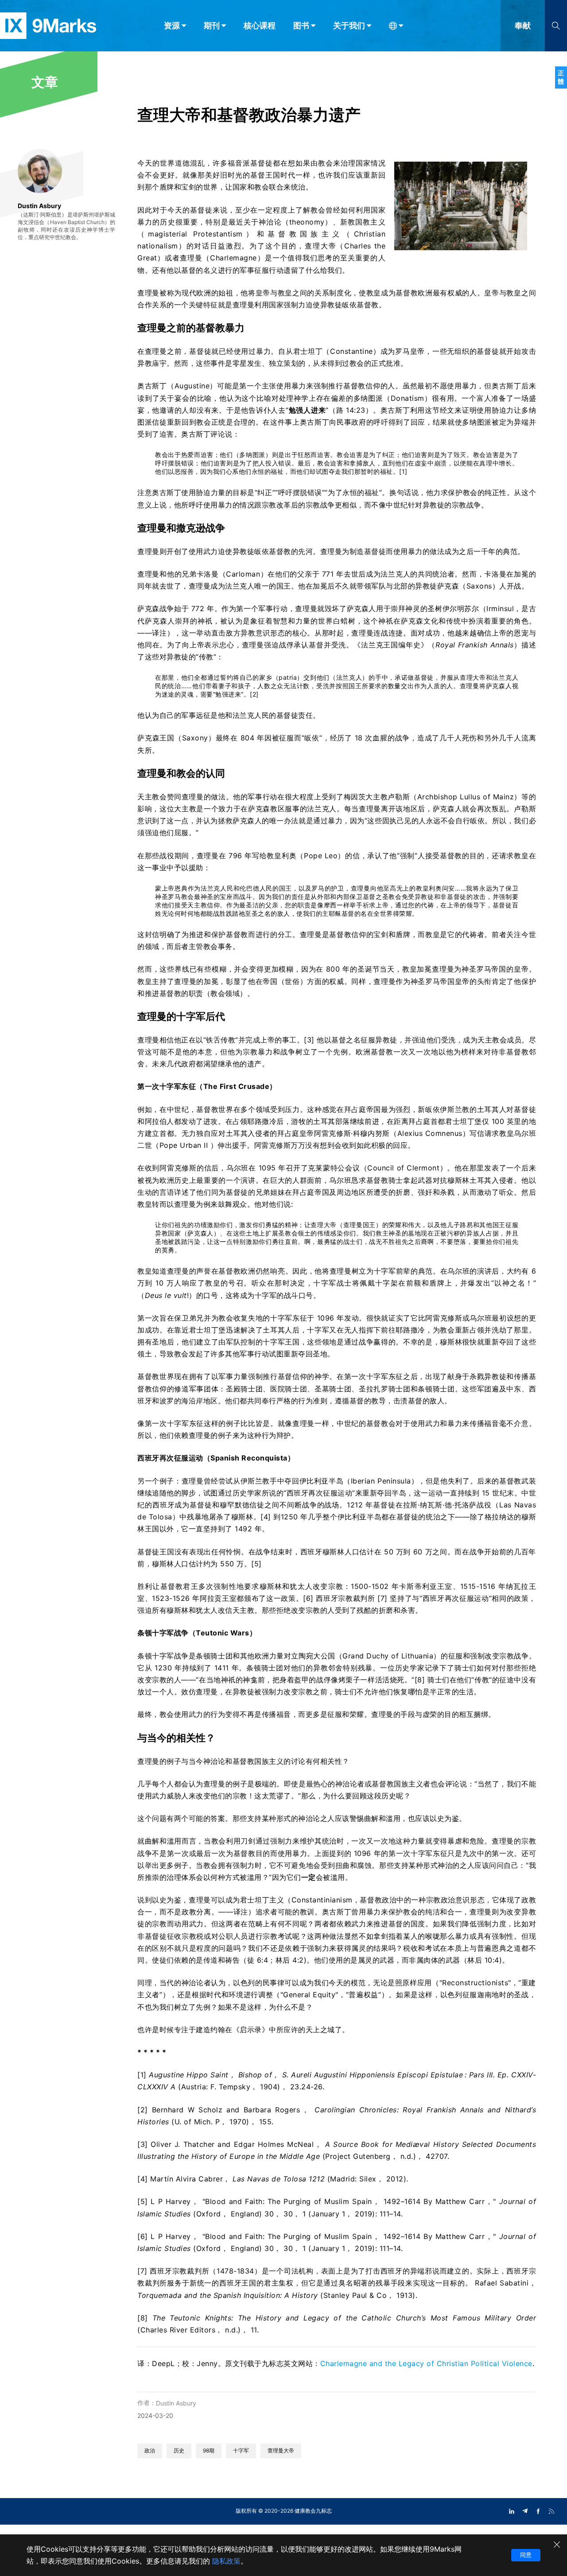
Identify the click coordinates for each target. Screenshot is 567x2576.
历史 (179, 2450)
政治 (150, 2450)
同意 (526, 2555)
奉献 (523, 25)
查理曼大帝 (281, 2450)
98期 (209, 2450)
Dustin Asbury (176, 2403)
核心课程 (260, 25)
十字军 (241, 2450)
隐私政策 (226, 2561)
